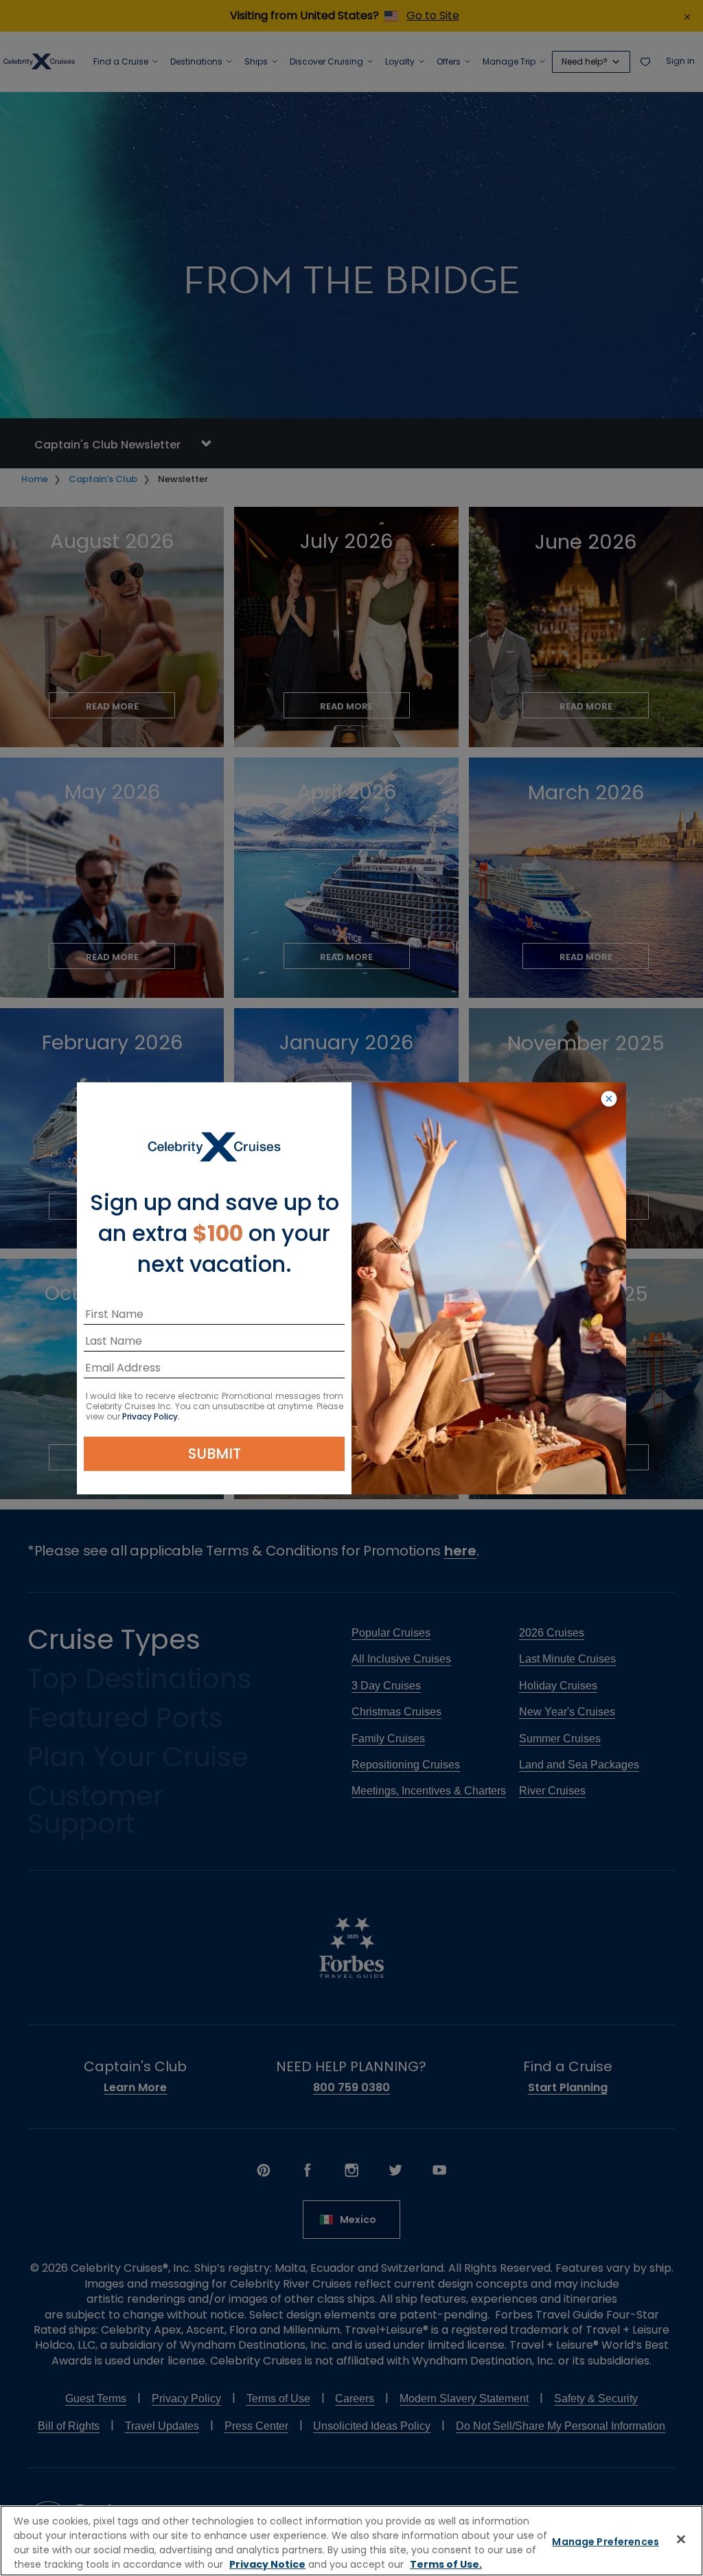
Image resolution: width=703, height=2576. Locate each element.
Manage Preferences (606, 2542)
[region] (351, 2541)
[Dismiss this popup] (609, 1099)
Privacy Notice (267, 2564)
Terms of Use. (446, 2564)
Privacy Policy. (151, 1416)
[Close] (681, 2539)
